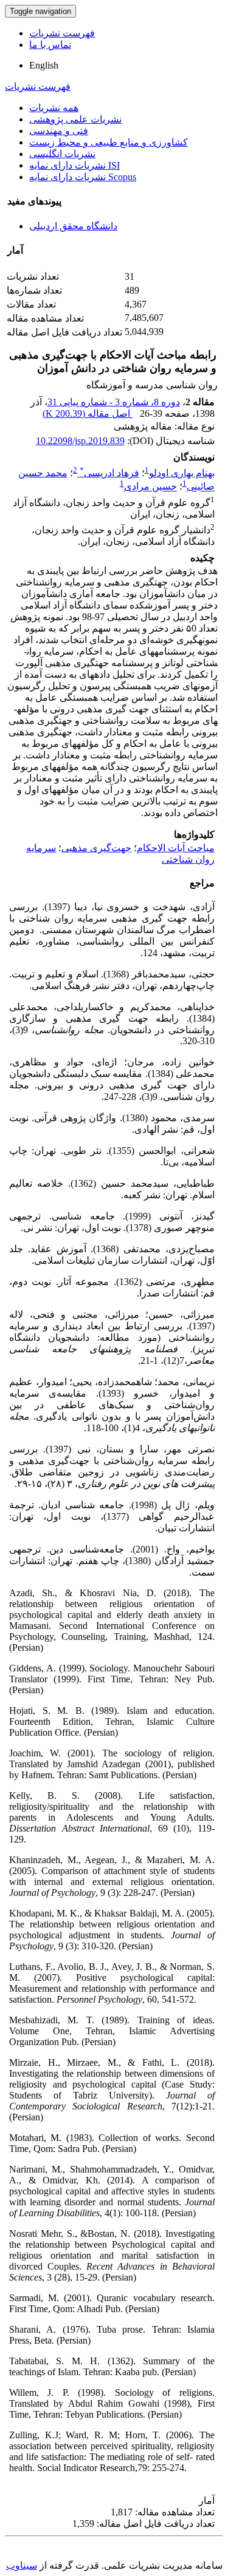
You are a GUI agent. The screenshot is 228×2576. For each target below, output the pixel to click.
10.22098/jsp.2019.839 (80, 441)
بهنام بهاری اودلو (182, 473)
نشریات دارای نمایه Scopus (83, 177)
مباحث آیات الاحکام (176, 848)
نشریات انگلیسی (62, 154)
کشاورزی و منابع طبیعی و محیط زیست (109, 142)
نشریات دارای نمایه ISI (74, 165)
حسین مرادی (150, 487)
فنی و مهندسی (59, 131)
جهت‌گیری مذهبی (96, 848)
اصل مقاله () (88, 413)
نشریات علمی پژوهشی (75, 119)
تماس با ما (50, 45)
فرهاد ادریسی (109, 473)
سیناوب (22, 2565)
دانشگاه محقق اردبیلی (73, 226)
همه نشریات (54, 108)
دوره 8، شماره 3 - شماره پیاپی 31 (114, 402)
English (44, 65)
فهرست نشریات (62, 33)
